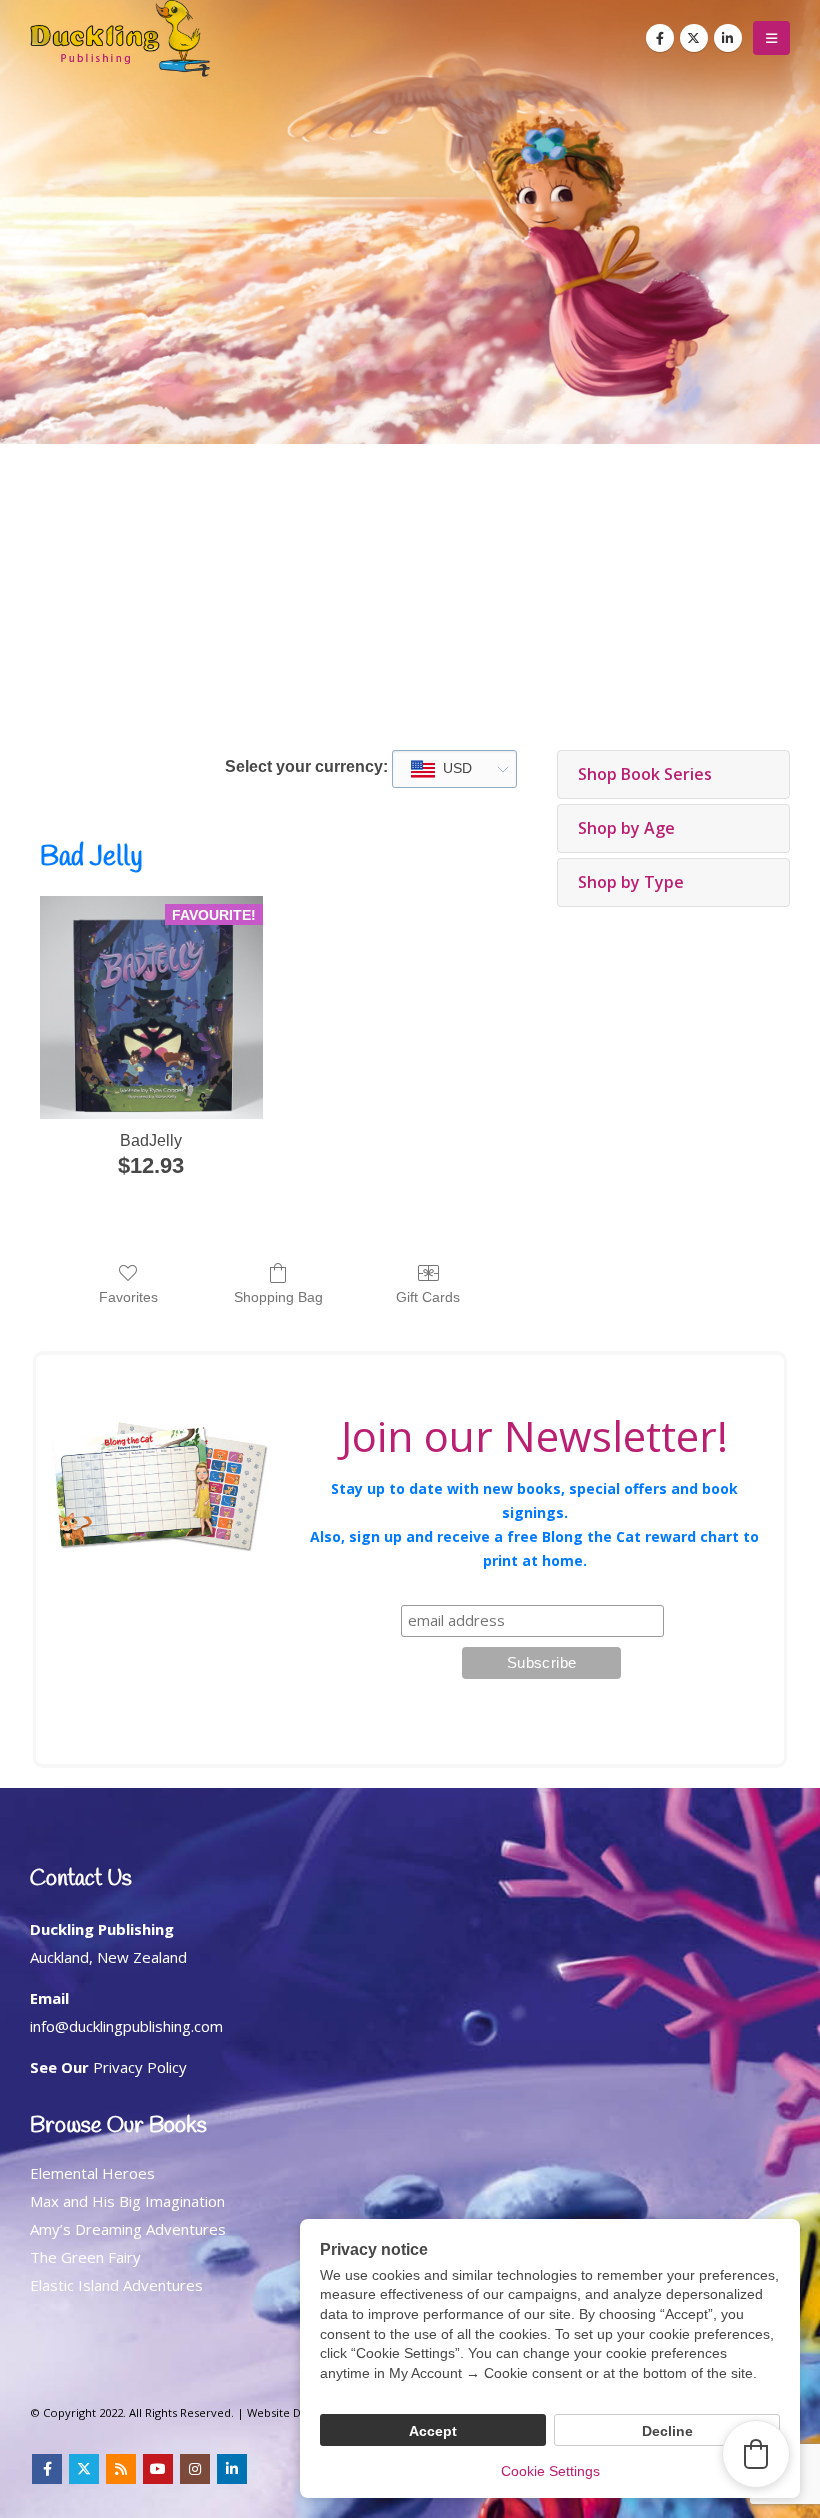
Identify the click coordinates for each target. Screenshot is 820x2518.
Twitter (84, 2469)
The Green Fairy (85, 2257)
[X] (694, 38)
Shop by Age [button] (626, 828)
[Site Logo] (120, 38)
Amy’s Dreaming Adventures (128, 2229)
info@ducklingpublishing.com (126, 2026)
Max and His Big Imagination (127, 2201)
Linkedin (232, 2469)
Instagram (195, 2469)
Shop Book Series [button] (645, 774)
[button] (771, 38)
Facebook (47, 2469)
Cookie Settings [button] (550, 2471)
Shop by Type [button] (631, 882)
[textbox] (451, 769)
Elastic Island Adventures (116, 2285)
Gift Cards (428, 1297)
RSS (121, 2469)
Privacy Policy (140, 2067)
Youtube (158, 2469)
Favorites (128, 1297)
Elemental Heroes (92, 2173)
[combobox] (454, 769)
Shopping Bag (278, 1297)
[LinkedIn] (728, 38)
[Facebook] (660, 38)
